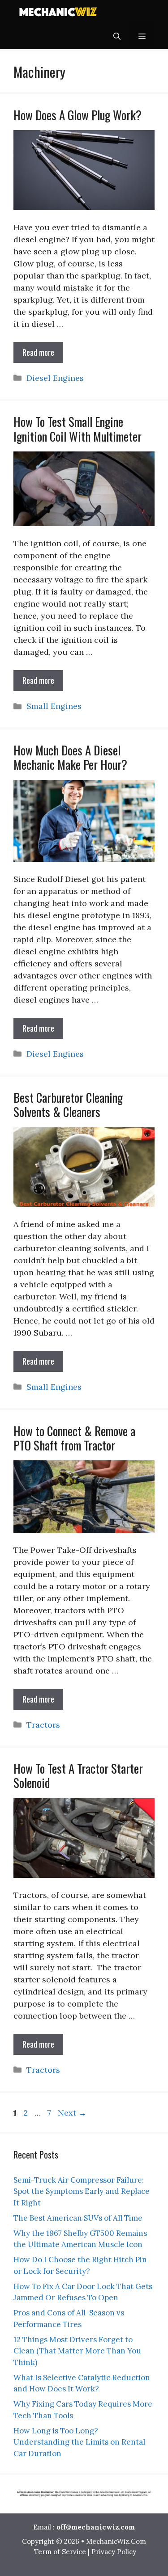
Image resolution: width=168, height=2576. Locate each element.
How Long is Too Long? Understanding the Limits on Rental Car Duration (79, 2442)
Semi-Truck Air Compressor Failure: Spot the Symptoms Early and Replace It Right (82, 2191)
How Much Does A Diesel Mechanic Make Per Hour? (70, 757)
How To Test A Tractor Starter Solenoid (78, 1775)
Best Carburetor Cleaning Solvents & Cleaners (68, 1105)
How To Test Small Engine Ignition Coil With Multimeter (78, 429)
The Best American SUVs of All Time (78, 2218)
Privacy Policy (114, 2552)
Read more (38, 352)
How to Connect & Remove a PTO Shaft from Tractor (74, 1438)
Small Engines (54, 706)
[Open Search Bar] (117, 36)
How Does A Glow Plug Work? (78, 115)
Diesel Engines (55, 378)
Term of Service (60, 2552)
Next (72, 2113)
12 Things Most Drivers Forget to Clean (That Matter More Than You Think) (77, 2351)
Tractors (43, 1725)
